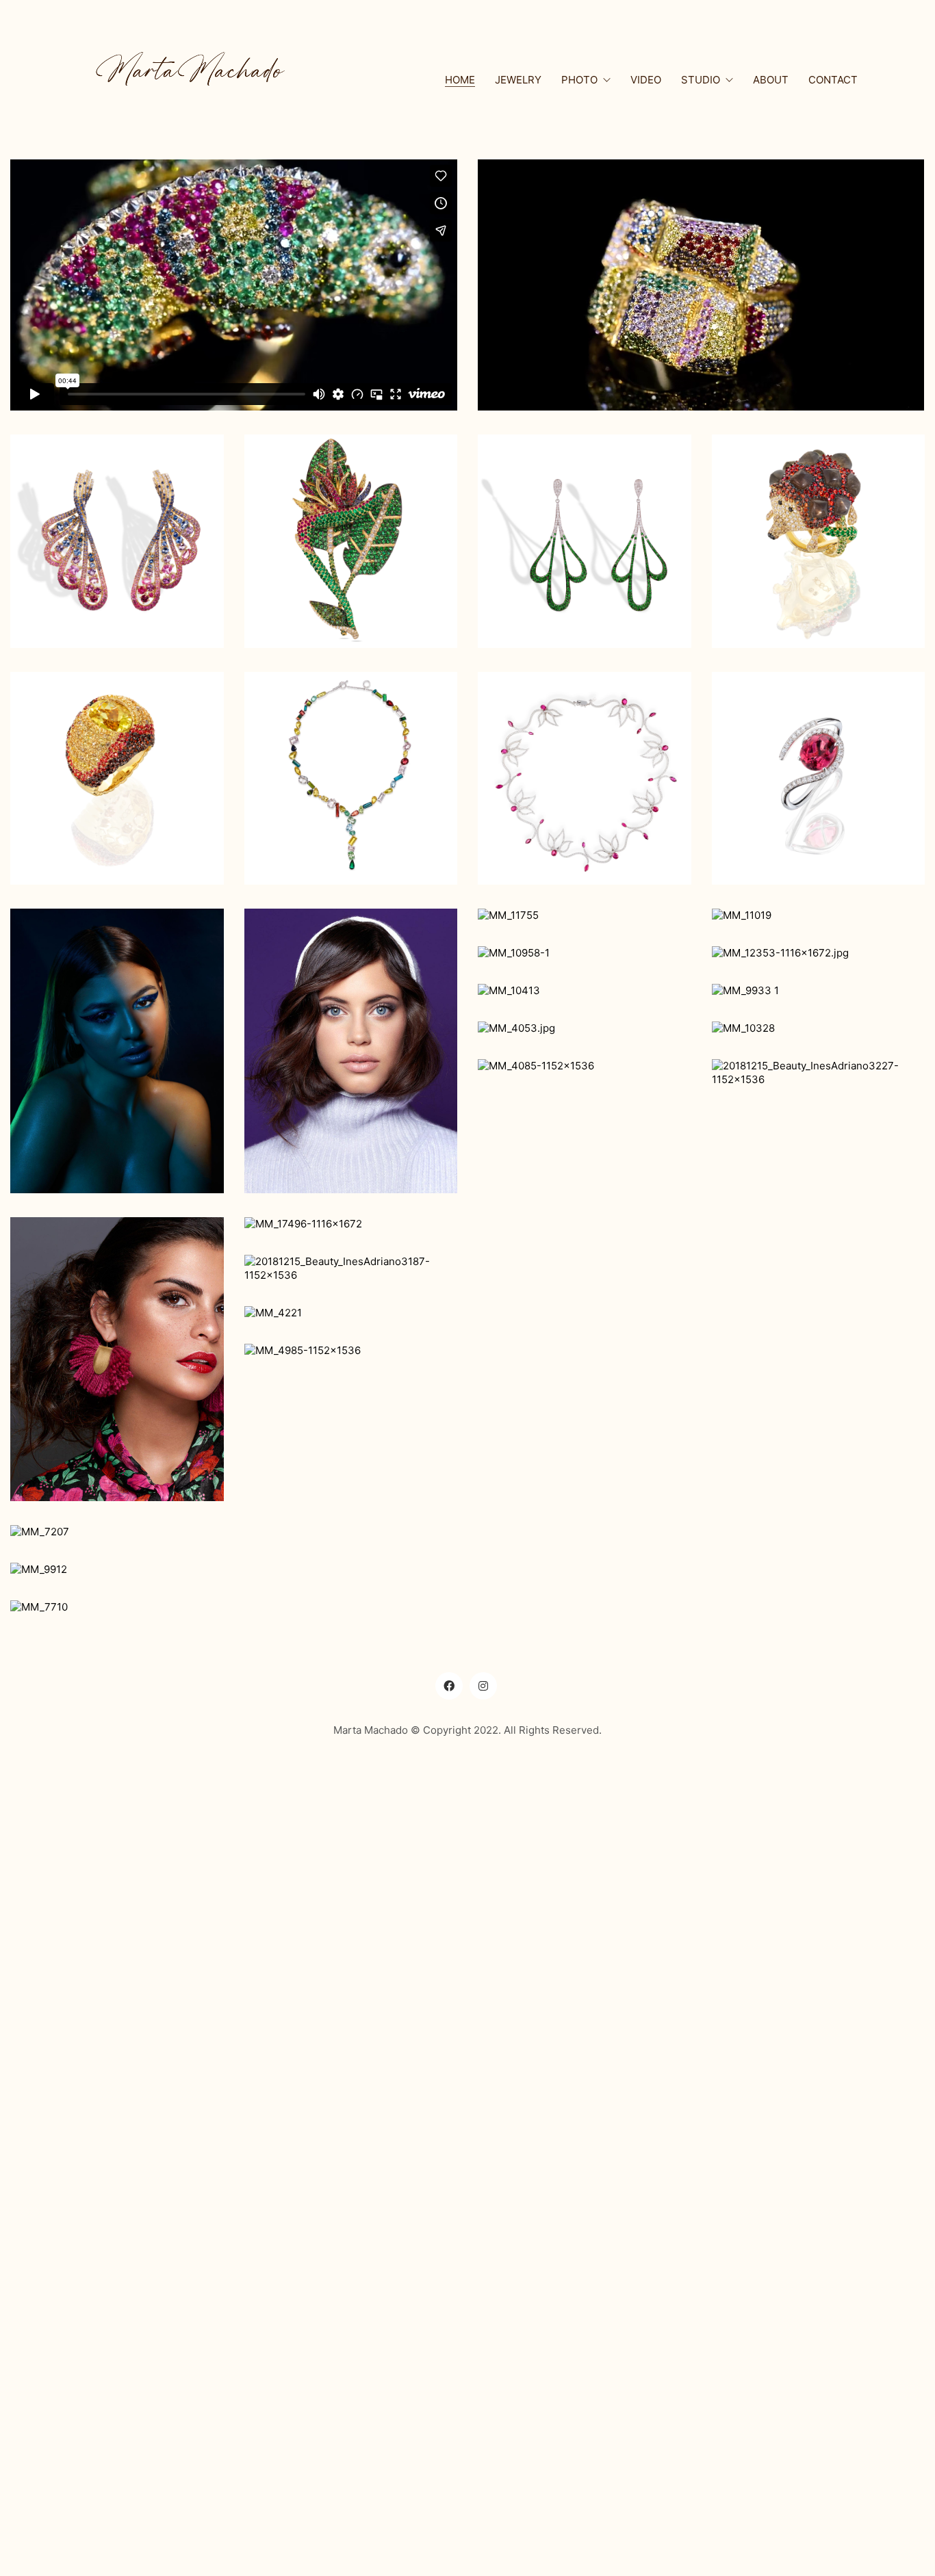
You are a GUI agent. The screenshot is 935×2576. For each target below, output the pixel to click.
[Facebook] (449, 1686)
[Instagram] (483, 1686)
